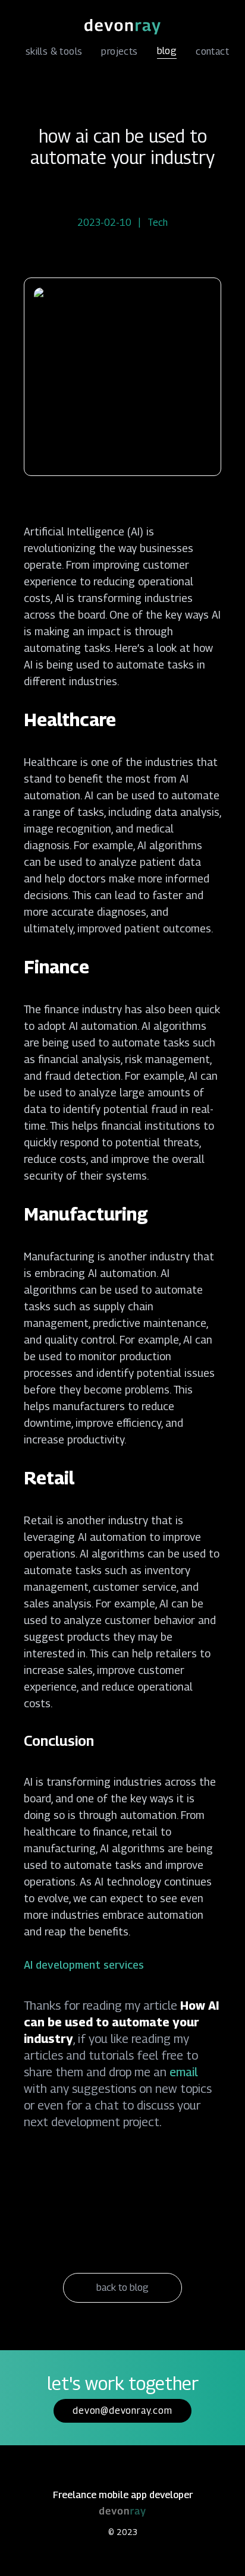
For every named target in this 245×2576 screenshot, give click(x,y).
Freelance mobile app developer (123, 2495)
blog (167, 51)
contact (212, 51)
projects (119, 51)
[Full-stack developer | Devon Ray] (122, 27)
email (183, 2072)
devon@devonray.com (122, 2411)
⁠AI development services (84, 1965)
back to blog (122, 2287)
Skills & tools (54, 51)
